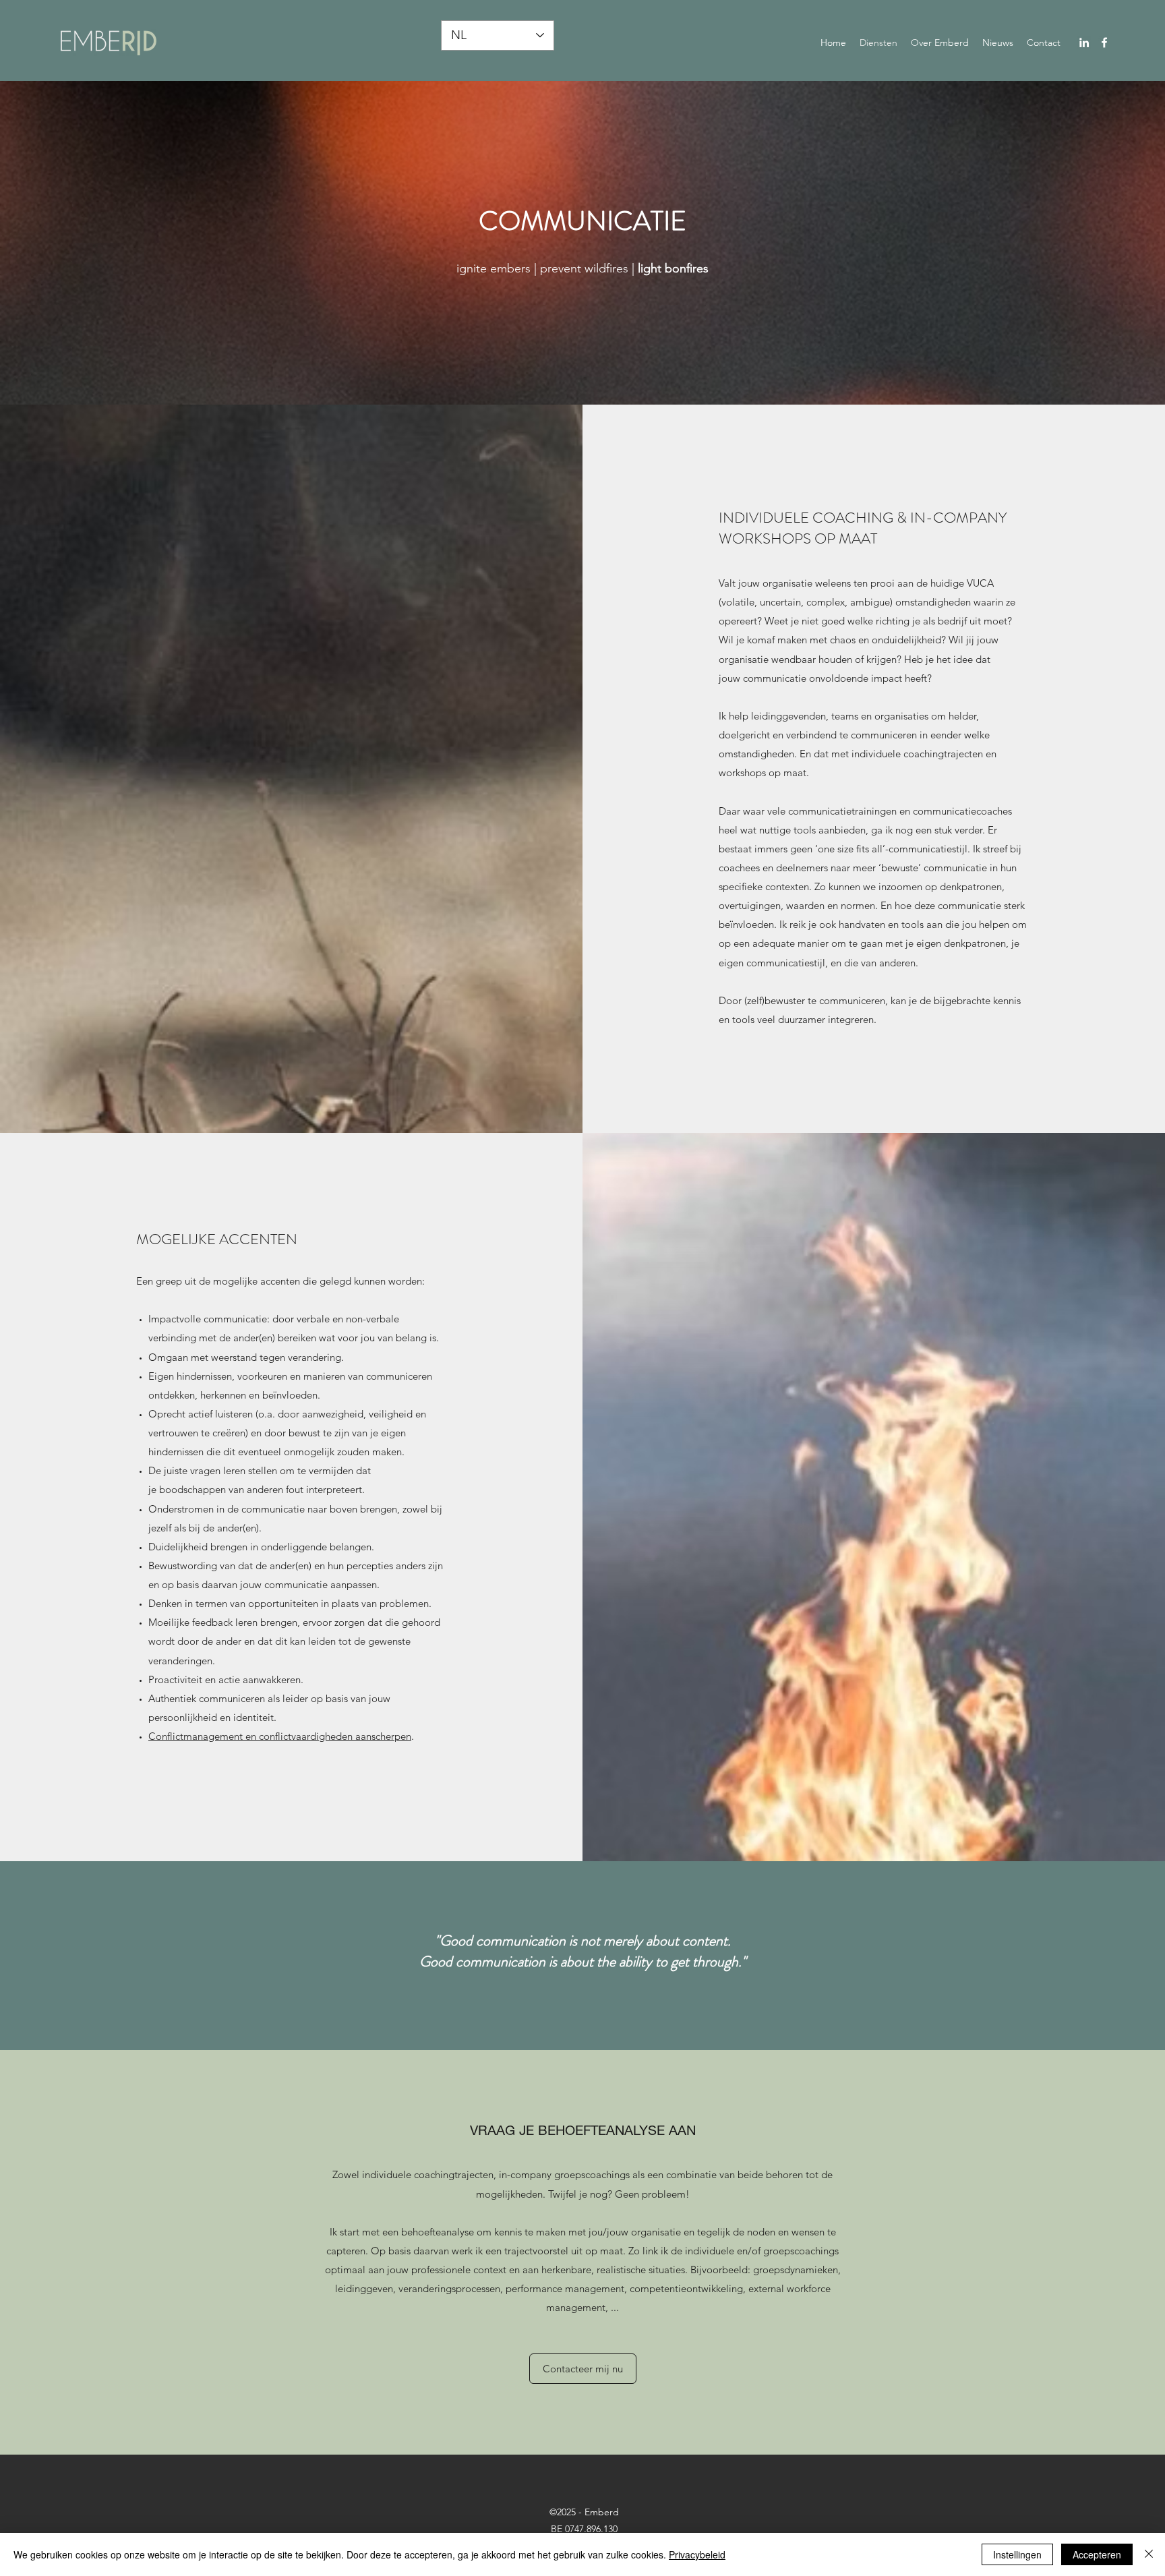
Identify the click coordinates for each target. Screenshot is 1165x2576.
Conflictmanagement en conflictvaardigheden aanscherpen (280, 1736)
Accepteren (1097, 2554)
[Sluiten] (1149, 2554)
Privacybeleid (697, 2554)
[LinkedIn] (1084, 42)
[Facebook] (1104, 42)
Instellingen (1017, 2554)
